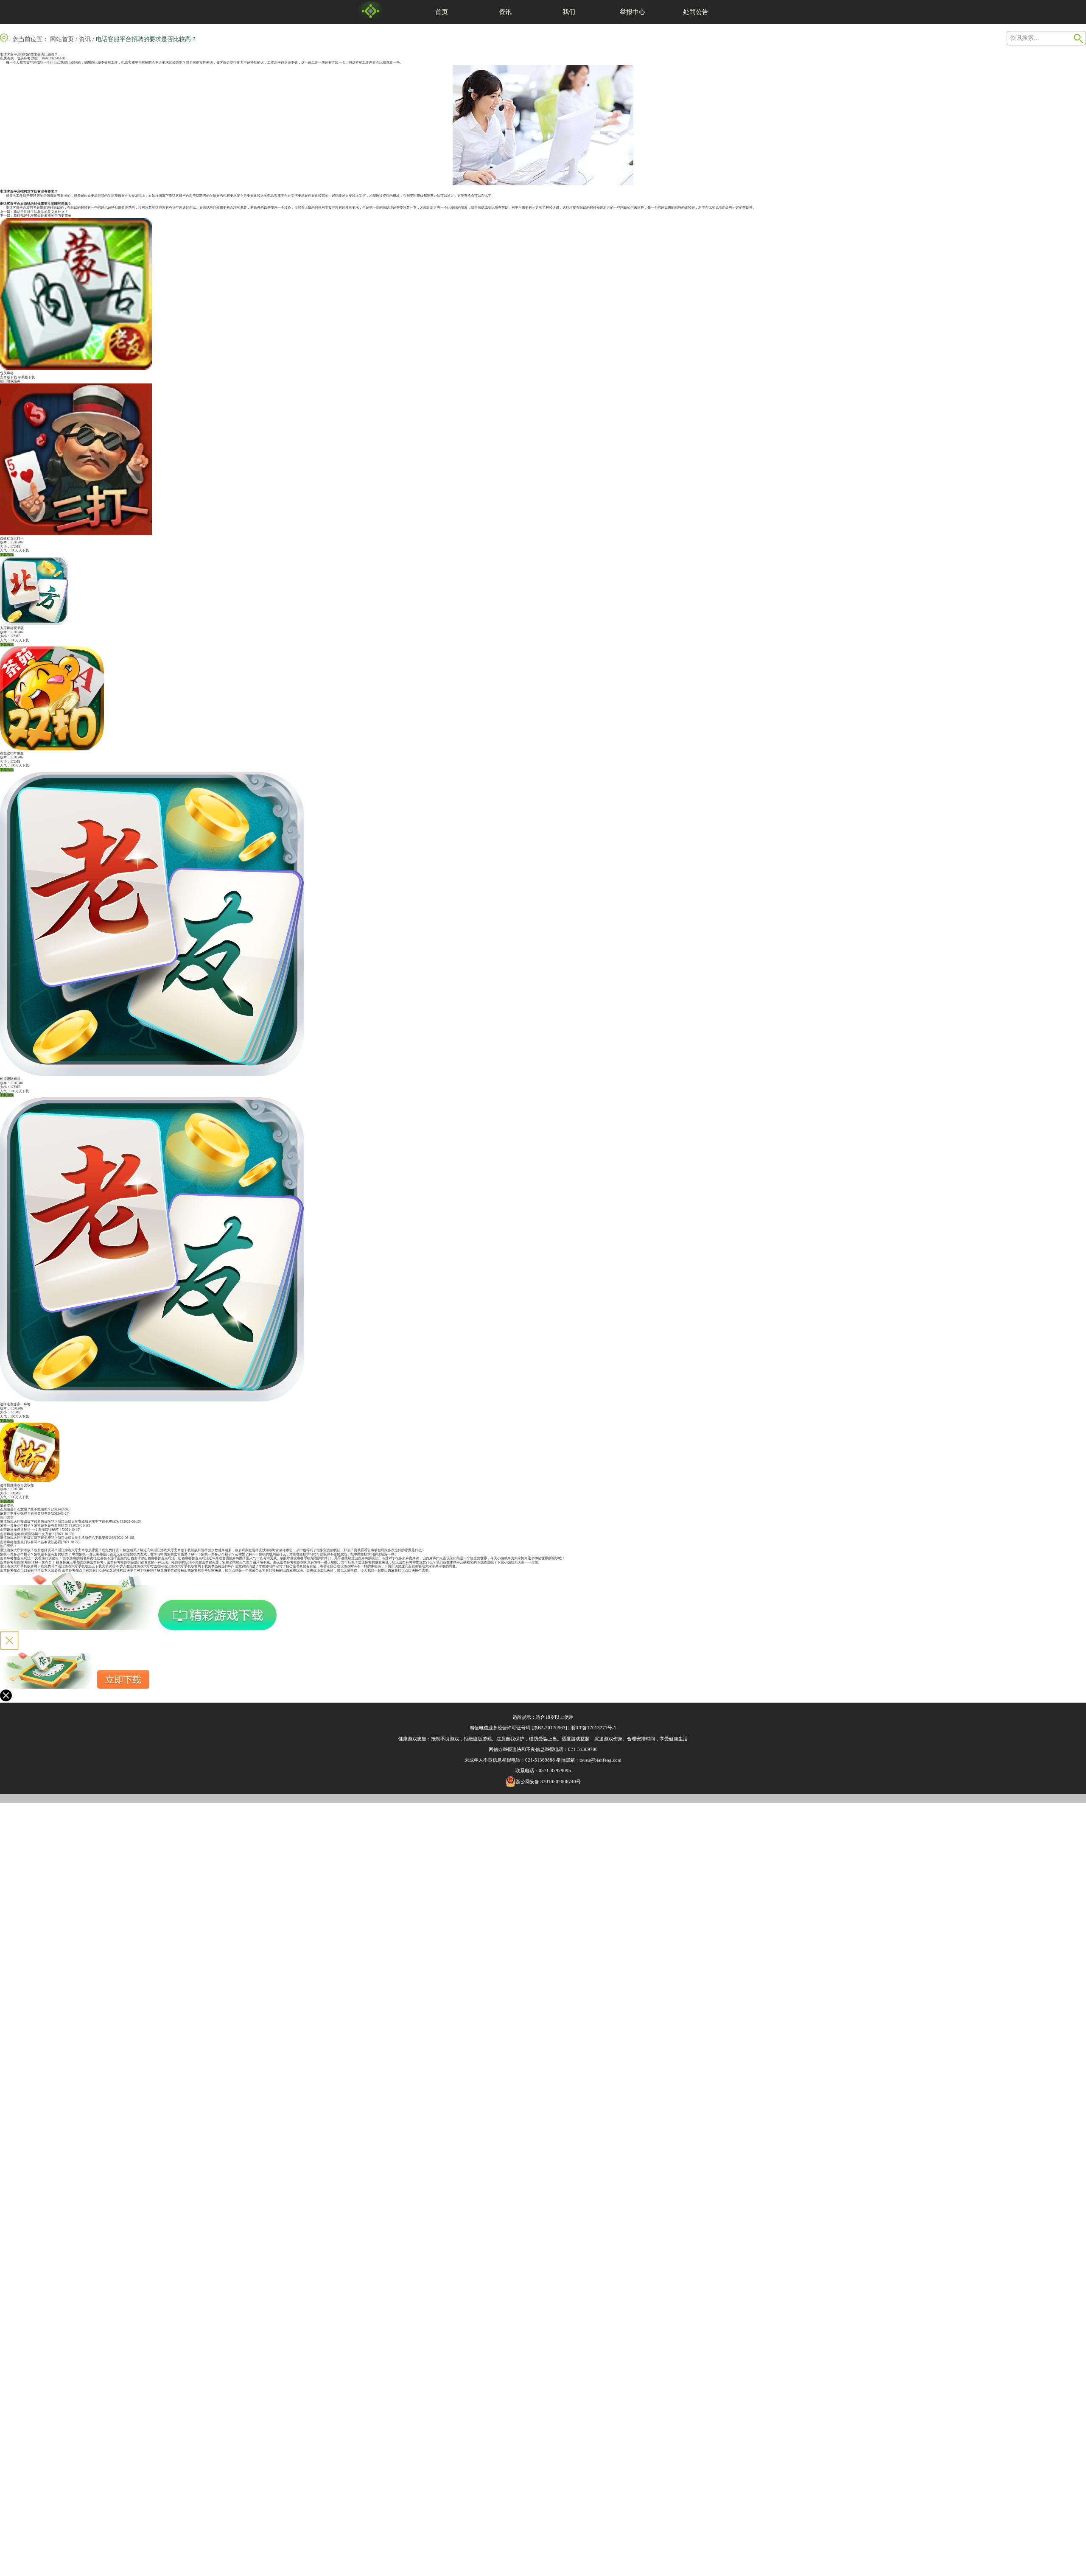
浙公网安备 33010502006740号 (548, 1782)
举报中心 (633, 12)
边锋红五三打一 (12, 538)
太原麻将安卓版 (12, 628)
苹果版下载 (26, 377)
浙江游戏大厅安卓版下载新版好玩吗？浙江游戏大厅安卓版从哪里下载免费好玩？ (61, 1522)
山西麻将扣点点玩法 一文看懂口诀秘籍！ (31, 1530)
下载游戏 (7, 555)
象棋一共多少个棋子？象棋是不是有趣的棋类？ (36, 1526)
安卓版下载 (8, 377)
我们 (569, 12)
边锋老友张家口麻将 (15, 1404)
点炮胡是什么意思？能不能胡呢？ (25, 1509)
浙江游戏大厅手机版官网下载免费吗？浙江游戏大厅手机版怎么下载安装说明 (58, 1538)
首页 (442, 12)
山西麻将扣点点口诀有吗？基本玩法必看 (31, 1542)
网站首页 (62, 39)
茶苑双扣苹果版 (12, 754)
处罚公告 (696, 12)
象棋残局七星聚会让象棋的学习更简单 (42, 216)
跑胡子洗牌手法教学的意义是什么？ (41, 212)
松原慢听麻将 (10, 1079)
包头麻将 (24, 58)
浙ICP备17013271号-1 (593, 1728)
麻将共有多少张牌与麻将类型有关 (25, 1514)
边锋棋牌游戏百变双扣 (17, 1485)
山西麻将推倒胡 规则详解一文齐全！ (28, 1534)
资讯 (505, 12)
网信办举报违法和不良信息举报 (521, 1749)
